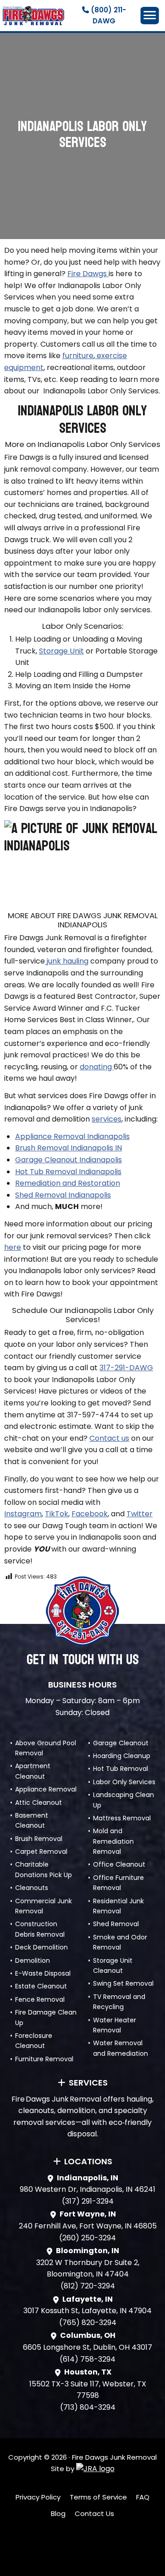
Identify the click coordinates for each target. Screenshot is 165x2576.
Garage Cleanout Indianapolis (69, 1160)
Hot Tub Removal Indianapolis (68, 1172)
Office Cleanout (119, 1864)
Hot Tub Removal (121, 1769)
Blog (58, 2513)
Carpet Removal (41, 1852)
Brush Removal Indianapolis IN (69, 1148)
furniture (78, 356)
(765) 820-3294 (88, 2323)
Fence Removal (40, 1999)
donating (97, 1067)
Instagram (23, 1514)
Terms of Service (98, 2497)
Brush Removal (39, 1839)
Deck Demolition (41, 1947)
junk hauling (67, 961)
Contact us (109, 1438)
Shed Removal (116, 1924)
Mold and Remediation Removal (113, 1841)
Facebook (90, 1514)
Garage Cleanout (121, 1743)
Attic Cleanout (38, 1803)
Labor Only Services (124, 1782)
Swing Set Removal (123, 1983)
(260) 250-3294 (88, 2238)
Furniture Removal (44, 2059)
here (13, 1247)
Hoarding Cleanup (122, 1756)
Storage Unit (61, 651)
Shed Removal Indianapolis (63, 1195)
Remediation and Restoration (68, 1183)
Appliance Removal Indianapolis (72, 1136)
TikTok (57, 1514)
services (107, 1119)
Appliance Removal (46, 1789)
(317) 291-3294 (88, 2201)
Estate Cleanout (41, 1986)
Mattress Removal (122, 1818)
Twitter (140, 1514)
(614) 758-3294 (88, 2359)
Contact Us (94, 2513)
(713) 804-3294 (88, 2407)
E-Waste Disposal (43, 1973)
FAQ (143, 2497)
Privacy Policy (38, 2497)
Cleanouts (32, 1888)
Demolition (33, 1961)
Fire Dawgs (88, 274)
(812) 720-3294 (88, 2286)
